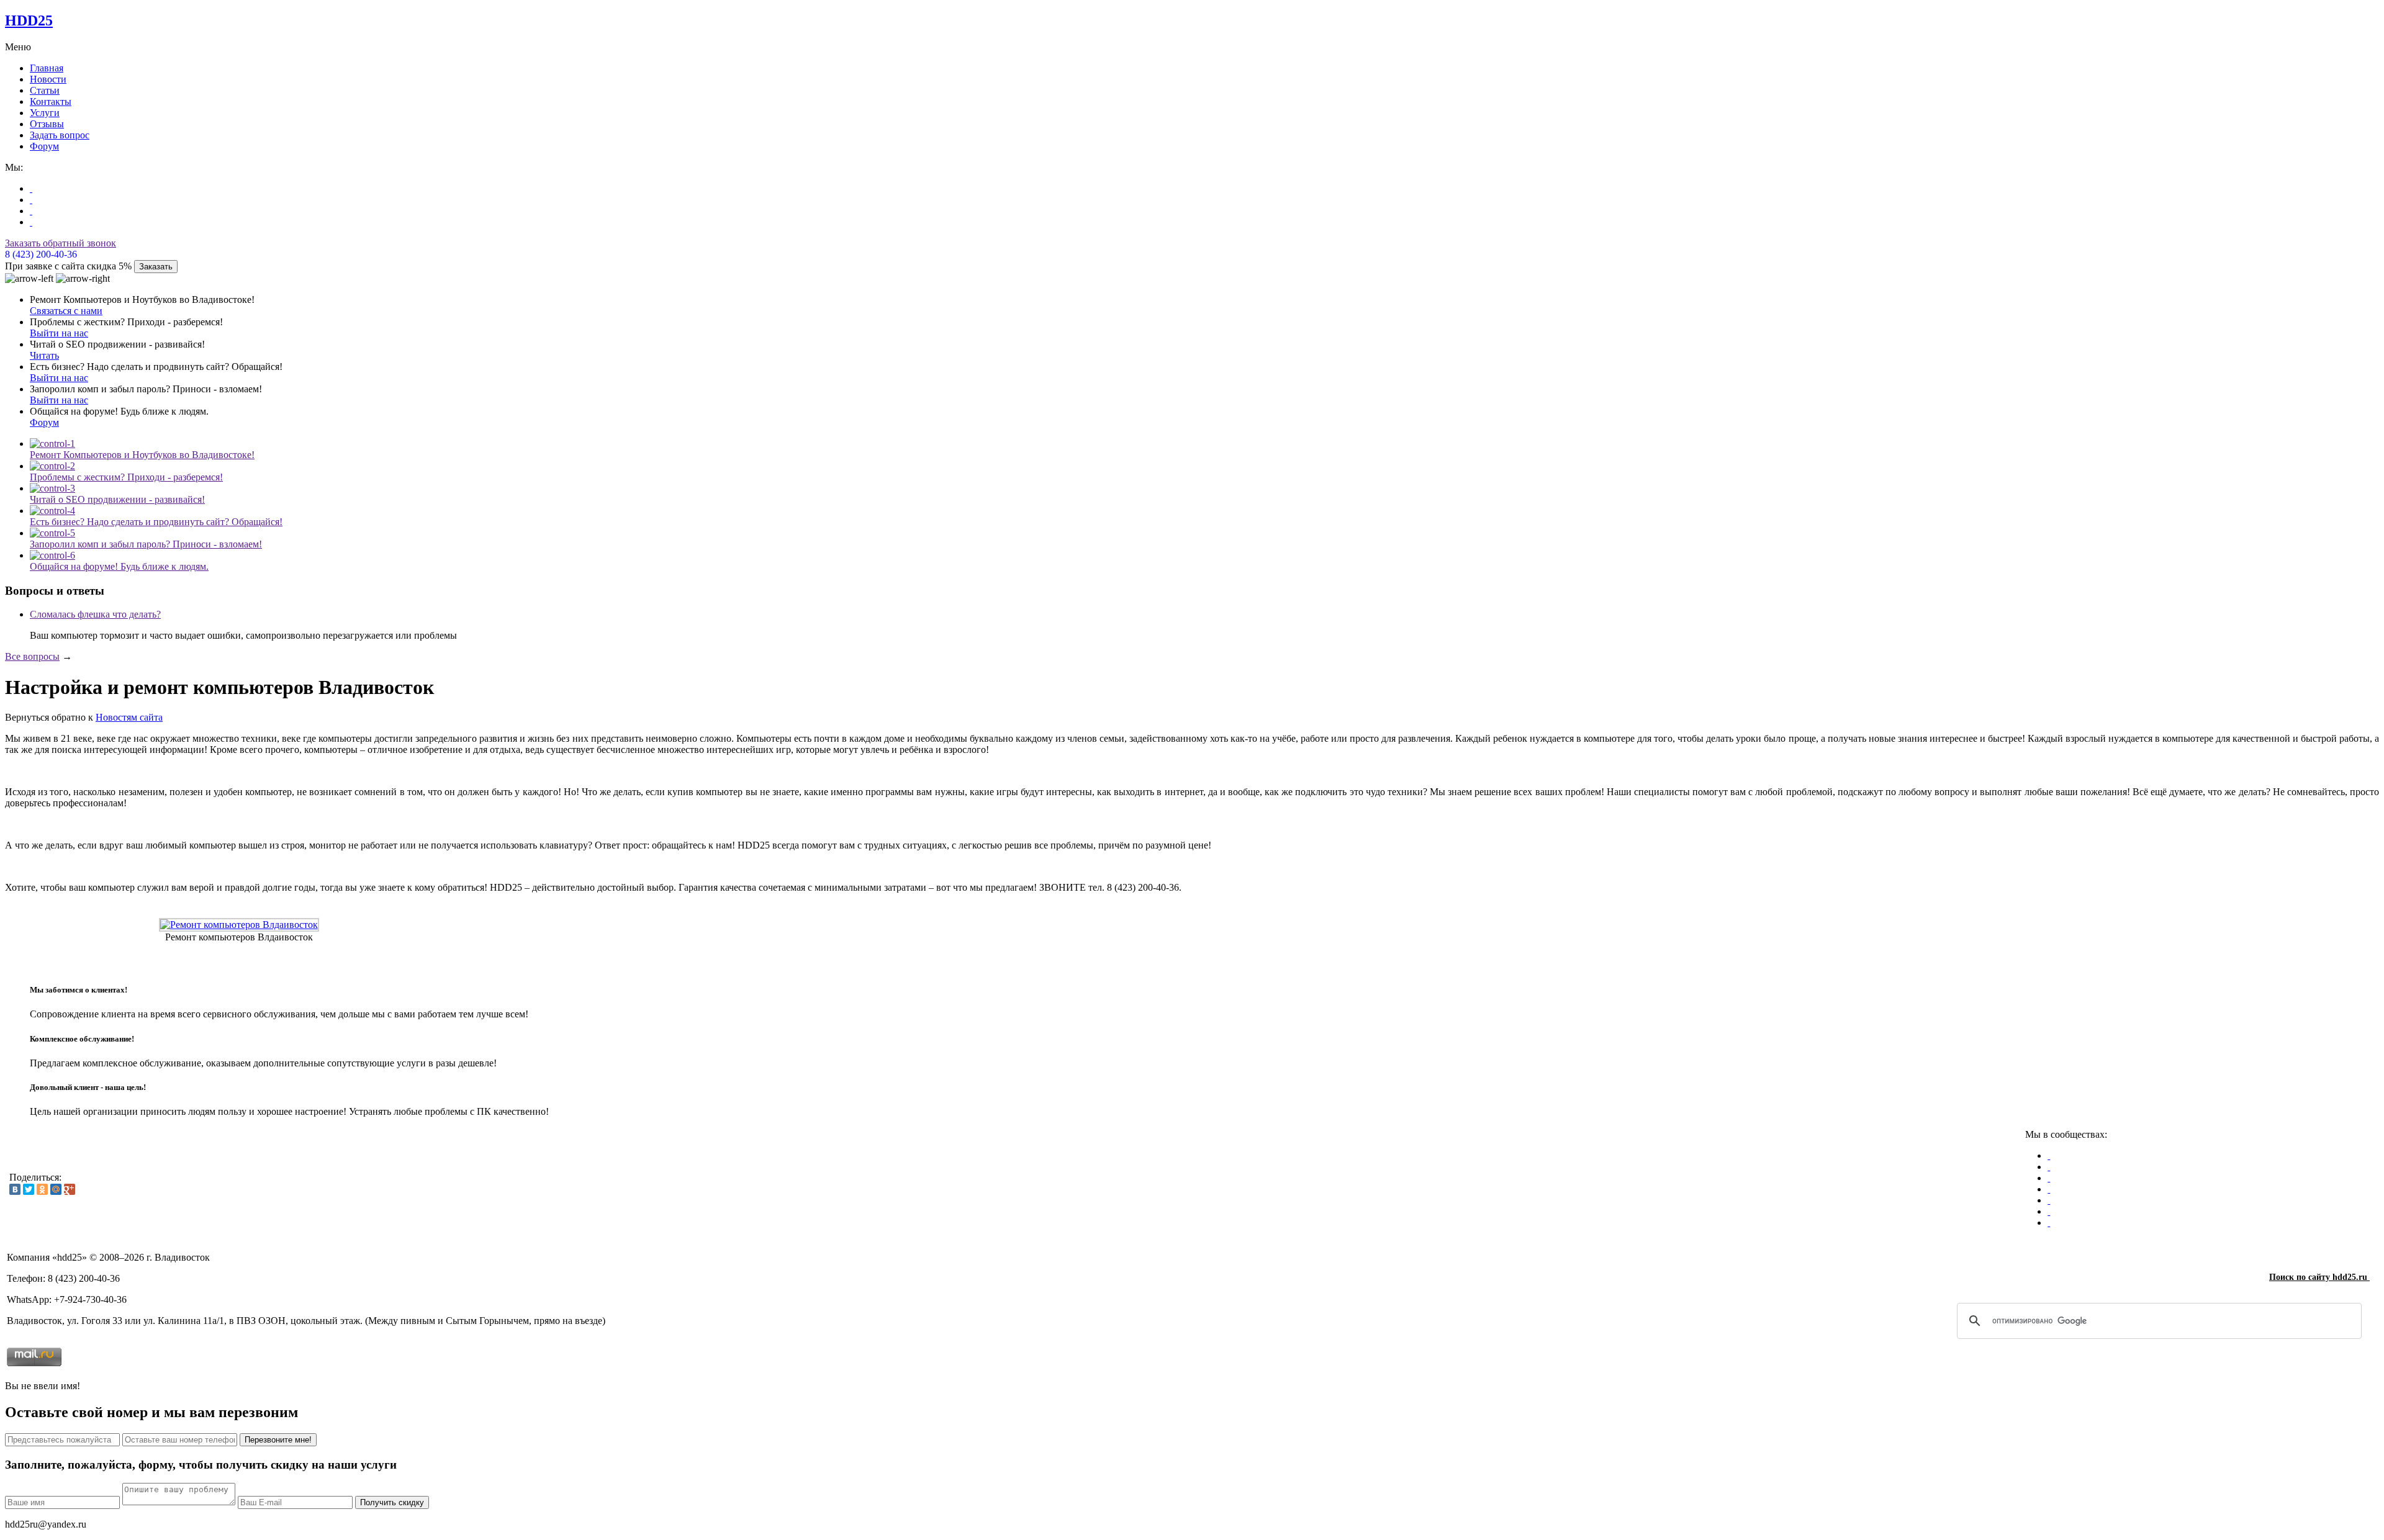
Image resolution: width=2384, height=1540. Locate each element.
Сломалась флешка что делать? (95, 614)
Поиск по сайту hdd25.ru (2319, 1277)
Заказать (156, 267)
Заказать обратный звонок (61, 243)
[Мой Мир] (56, 1189)
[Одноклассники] (42, 1189)
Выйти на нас (59, 333)
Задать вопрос (60, 135)
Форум (44, 146)
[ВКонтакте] (15, 1189)
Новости (48, 79)
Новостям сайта (129, 717)
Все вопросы (32, 656)
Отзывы (47, 124)
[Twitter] (29, 1189)
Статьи (45, 90)
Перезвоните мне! (278, 1440)
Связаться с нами (66, 311)
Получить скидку (392, 1502)
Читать (44, 355)
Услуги (45, 113)
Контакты (51, 101)
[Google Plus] (70, 1189)
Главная (47, 68)
